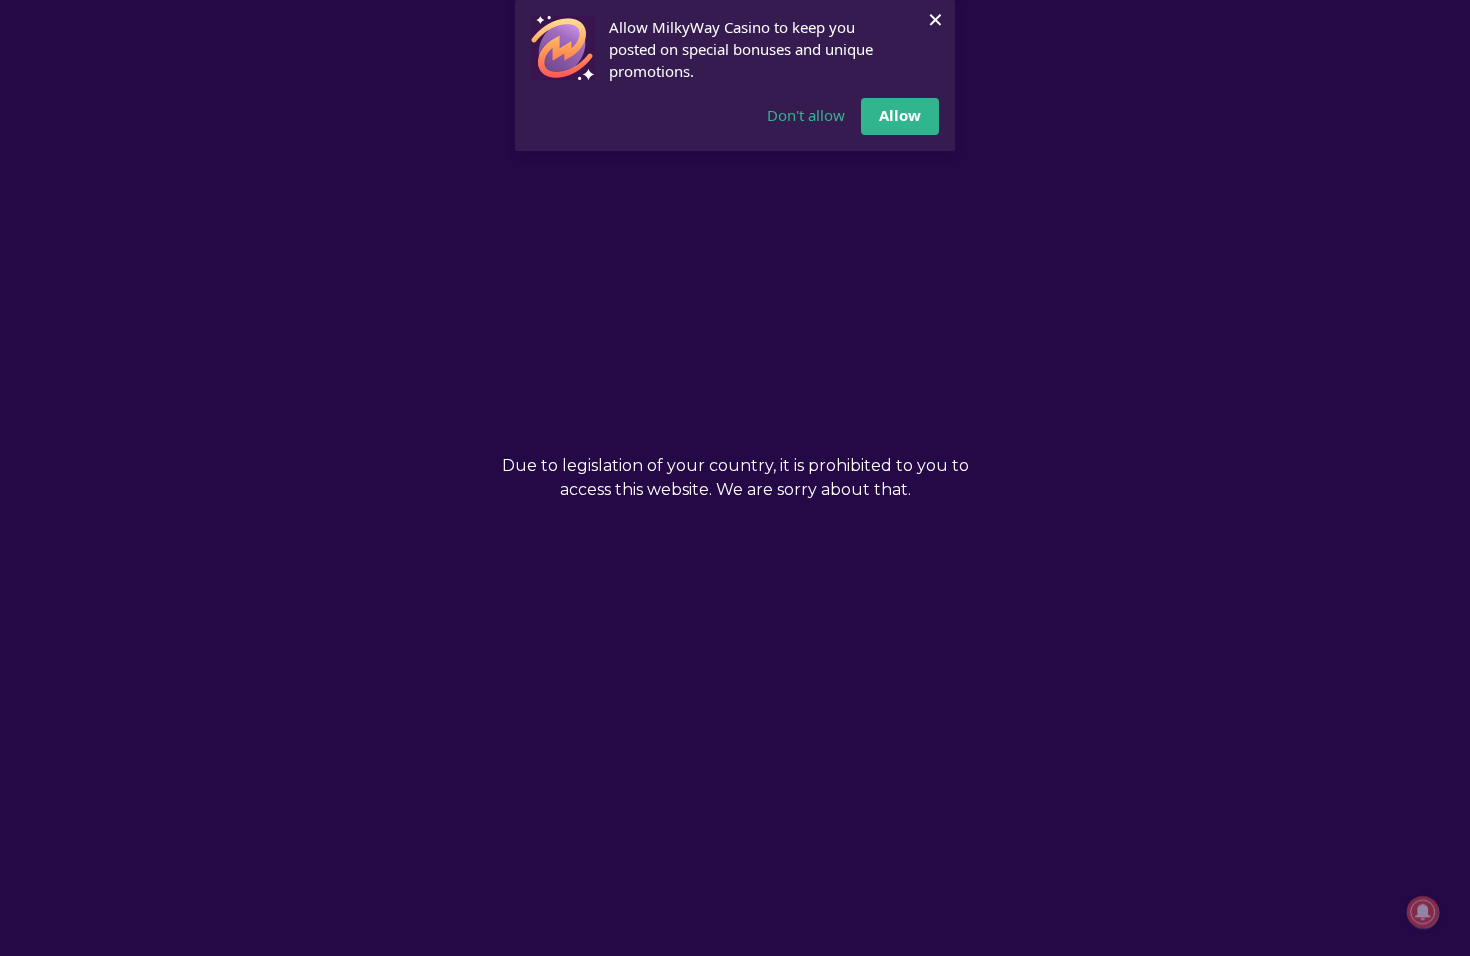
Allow (900, 115)
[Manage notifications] (1423, 912)
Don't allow (806, 115)
